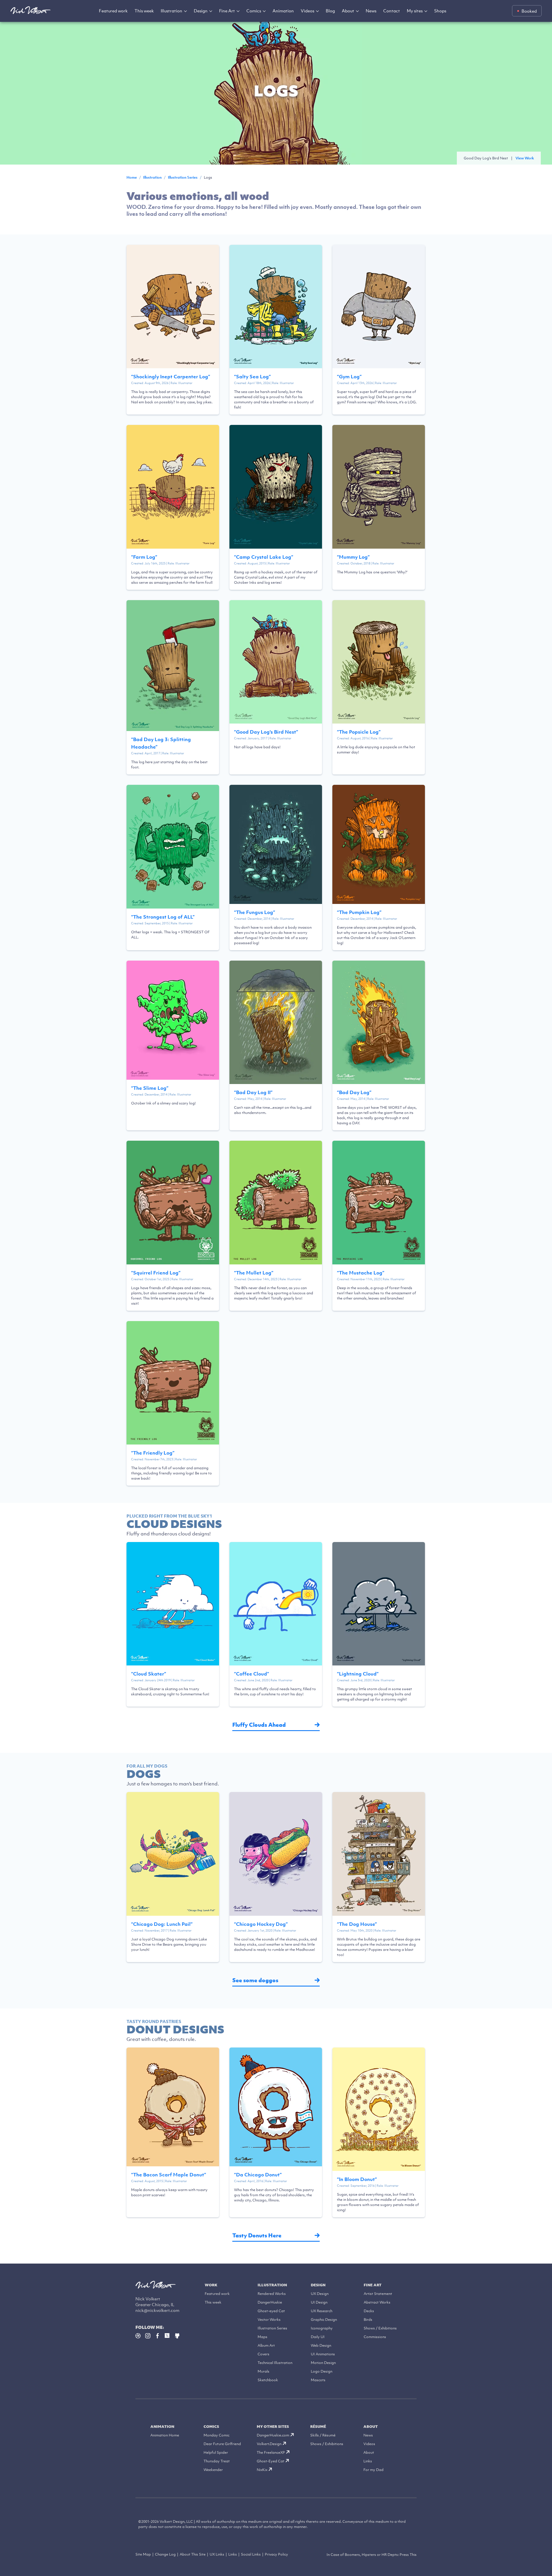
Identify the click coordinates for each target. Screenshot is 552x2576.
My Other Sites (273, 2427)
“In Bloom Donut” (357, 2179)
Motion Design (323, 2363)
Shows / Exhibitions (380, 2328)
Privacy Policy (276, 2554)
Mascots (318, 2380)
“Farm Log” (144, 557)
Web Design (321, 2345)
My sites (415, 11)
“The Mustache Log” (361, 1273)
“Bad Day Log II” (253, 1092)
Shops (440, 11)
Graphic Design (324, 2320)
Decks (369, 2311)
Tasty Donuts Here (257, 2236)
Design (201, 11)
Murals (263, 2371)
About (348, 11)
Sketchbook (268, 2380)
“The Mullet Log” (254, 1273)
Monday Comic (216, 2435)
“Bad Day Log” (354, 1092)
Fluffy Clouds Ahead (259, 1725)
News (371, 11)
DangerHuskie (270, 2302)
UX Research (322, 2311)
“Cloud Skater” (149, 1674)
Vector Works (269, 2320)
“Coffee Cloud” (252, 1674)
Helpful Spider (216, 2452)
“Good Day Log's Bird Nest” (266, 732)
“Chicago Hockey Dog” (261, 1924)
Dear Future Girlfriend (222, 2444)
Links (368, 2461)
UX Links (217, 2554)
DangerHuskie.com (273, 2435)
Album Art (266, 2345)
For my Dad (373, 2470)
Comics (254, 11)
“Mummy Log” (353, 557)
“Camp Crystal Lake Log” (264, 557)
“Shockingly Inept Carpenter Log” (171, 377)
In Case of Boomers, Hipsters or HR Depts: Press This (372, 2555)
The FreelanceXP (271, 2452)
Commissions (375, 2337)
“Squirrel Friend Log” (156, 1273)
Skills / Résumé (323, 2435)
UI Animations (323, 2354)
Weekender (213, 2470)
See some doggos (255, 1980)
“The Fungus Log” (255, 912)
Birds (368, 2320)
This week (144, 11)
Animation (283, 11)
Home (132, 177)
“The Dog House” (357, 1924)
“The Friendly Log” (153, 1453)
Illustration (171, 11)
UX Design (320, 2294)
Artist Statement (378, 2294)
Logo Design (322, 2371)
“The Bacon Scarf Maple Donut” (169, 2175)
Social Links (251, 2554)
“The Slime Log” (150, 1088)
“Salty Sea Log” (252, 377)
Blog (330, 11)
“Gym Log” (349, 377)
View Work (525, 158)
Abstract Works (377, 2302)
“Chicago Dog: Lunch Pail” (162, 1924)
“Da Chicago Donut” (258, 2175)
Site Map (143, 2554)
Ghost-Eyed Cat (271, 2461)
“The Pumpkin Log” (359, 912)
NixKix (262, 2470)
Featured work (113, 11)
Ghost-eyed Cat (271, 2311)
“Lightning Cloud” (358, 1674)
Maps (262, 2337)
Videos (307, 11)
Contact (392, 11)
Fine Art (227, 11)
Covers (263, 2354)
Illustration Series (183, 177)
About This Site (193, 2554)
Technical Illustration (275, 2363)
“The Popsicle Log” (359, 732)
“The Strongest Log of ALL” (163, 917)
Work (211, 2285)
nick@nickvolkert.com (157, 2310)
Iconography (322, 2328)
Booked (529, 11)
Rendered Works (272, 2294)
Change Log (165, 2554)
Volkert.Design (269, 2444)
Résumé (318, 2427)
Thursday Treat (217, 2461)
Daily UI (318, 2337)
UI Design (319, 2302)
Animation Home (165, 2435)
